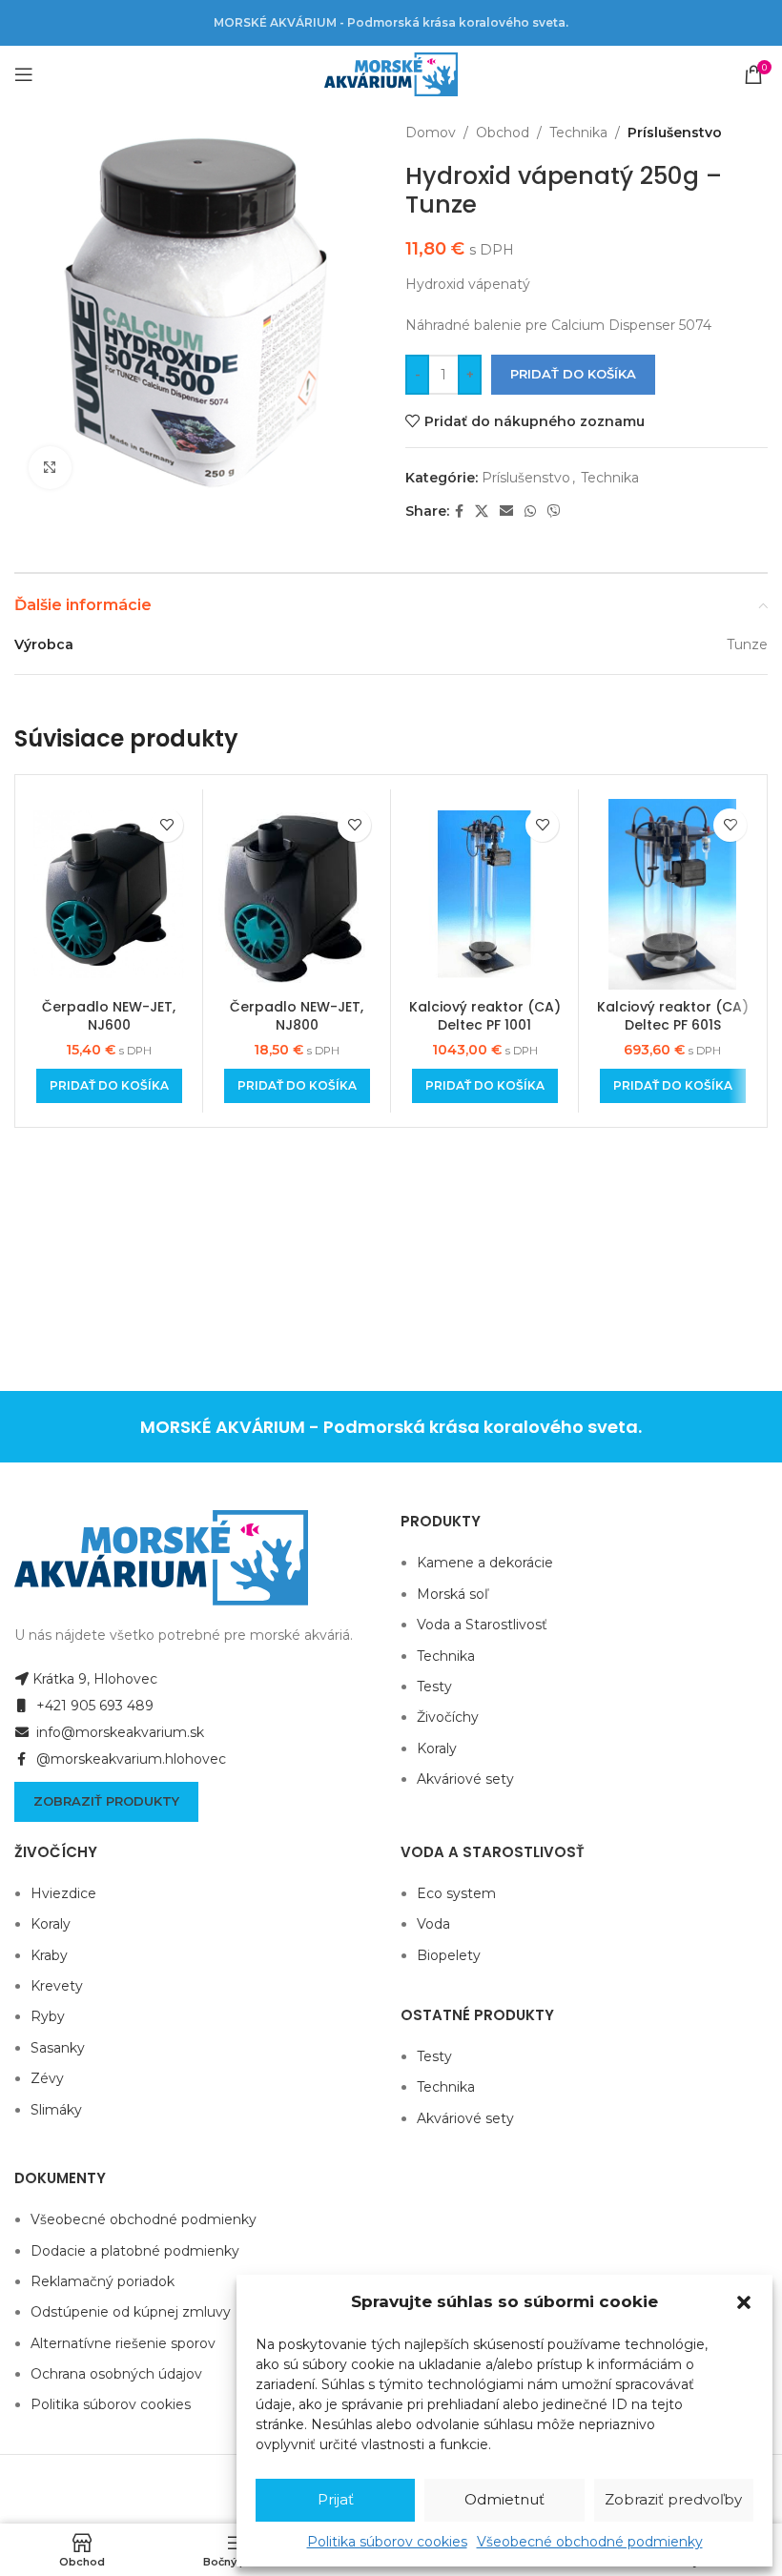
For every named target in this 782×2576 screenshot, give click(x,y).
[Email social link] (506, 511)
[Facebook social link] (459, 511)
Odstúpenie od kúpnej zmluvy (131, 2312)
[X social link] (482, 511)
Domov (431, 133)
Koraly (437, 1748)
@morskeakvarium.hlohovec (129, 1759)
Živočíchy (448, 1717)
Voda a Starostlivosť (482, 1625)
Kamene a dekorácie (485, 1563)
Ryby (48, 2016)
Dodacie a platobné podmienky (135, 2251)
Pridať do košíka (573, 374)
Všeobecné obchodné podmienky (590, 2542)
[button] (744, 2302)
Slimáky (56, 2110)
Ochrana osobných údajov (116, 2374)
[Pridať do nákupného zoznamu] (166, 825)
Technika (578, 133)
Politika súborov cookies (387, 2542)
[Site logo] (391, 73)
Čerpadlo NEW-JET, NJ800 (297, 1016)
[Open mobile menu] (24, 74)
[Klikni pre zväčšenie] (50, 468)
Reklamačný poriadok (103, 2281)
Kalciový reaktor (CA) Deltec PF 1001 (485, 1016)
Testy (434, 1687)
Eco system (456, 1893)
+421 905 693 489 (93, 1706)
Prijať (336, 2499)
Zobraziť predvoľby (673, 2499)
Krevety (57, 1986)
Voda (433, 1924)
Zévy (47, 2078)
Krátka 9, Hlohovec (95, 1679)
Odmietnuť (504, 2499)
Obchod (503, 133)
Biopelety (449, 1955)
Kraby (49, 1955)
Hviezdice (63, 1893)
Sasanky (58, 2048)
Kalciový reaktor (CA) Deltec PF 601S (673, 1016)
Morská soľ (453, 1594)
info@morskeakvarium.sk (118, 1732)
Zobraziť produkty (106, 1801)
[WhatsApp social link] (530, 511)
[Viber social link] (554, 511)
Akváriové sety (465, 1779)
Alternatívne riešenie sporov (123, 2343)
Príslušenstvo (675, 133)
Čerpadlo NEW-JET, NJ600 (109, 1016)
